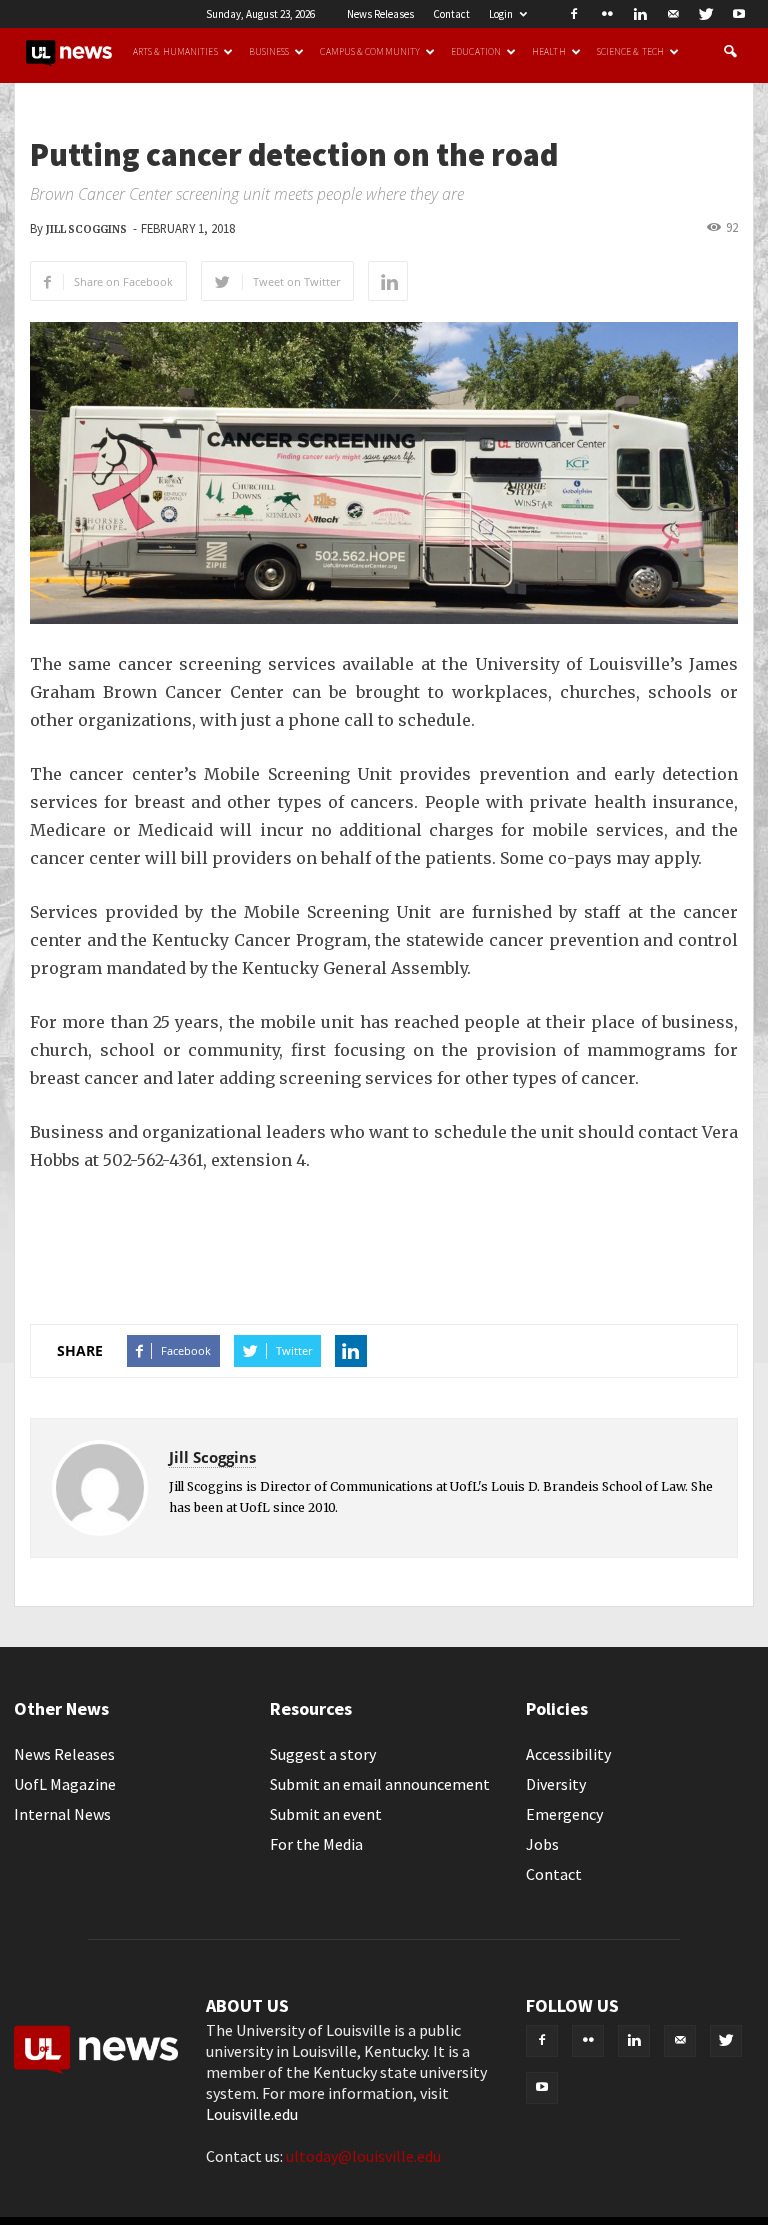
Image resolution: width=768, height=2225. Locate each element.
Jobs (542, 1844)
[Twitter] (706, 14)
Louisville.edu (252, 2114)
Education (476, 52)
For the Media (316, 1844)
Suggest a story (323, 1754)
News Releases (380, 14)
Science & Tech (630, 52)
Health (549, 52)
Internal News (62, 1814)
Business (269, 52)
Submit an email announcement (380, 1784)
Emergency (564, 1814)
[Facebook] (574, 14)
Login (501, 14)
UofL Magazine (65, 1784)
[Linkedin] (640, 14)
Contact (451, 14)
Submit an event (326, 1814)
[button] (730, 52)
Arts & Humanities (175, 52)
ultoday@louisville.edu (363, 2156)
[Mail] (673, 14)
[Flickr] (607, 14)
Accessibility (568, 1754)
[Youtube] (739, 14)
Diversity (556, 1784)
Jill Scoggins (86, 229)
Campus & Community (370, 52)
